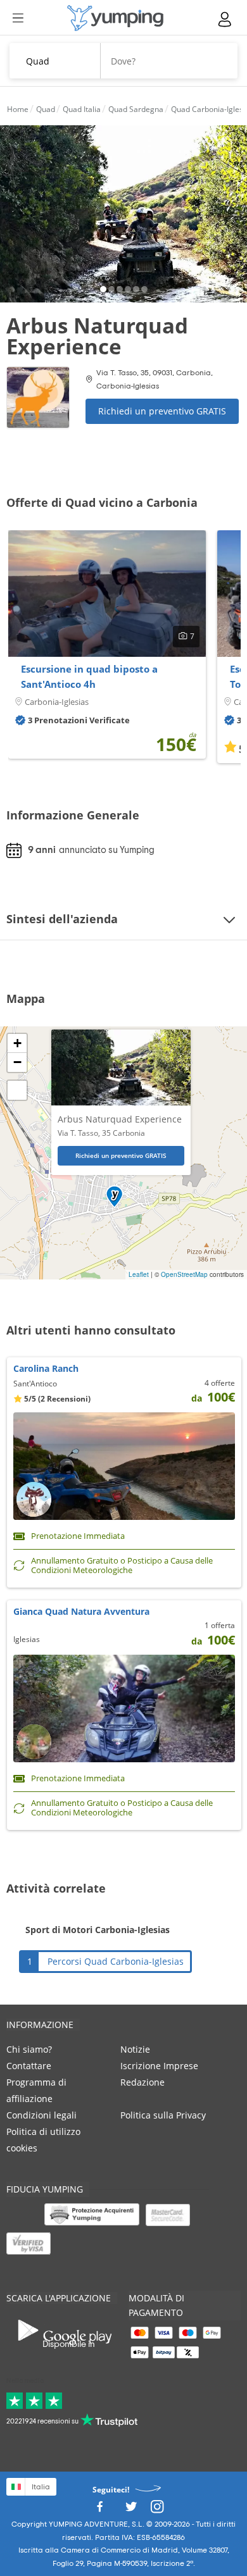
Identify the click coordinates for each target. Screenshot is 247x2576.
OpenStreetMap (184, 1274)
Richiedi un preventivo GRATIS (162, 411)
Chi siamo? (29, 2049)
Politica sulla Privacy (163, 2115)
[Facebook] (99, 2510)
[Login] (225, 19)
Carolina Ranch (46, 1368)
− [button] (17, 1062)
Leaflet (139, 1274)
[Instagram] (157, 2510)
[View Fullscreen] (17, 1090)
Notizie (135, 2049)
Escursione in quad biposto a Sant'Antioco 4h (89, 676)
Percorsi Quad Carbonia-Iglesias (116, 1961)
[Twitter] (131, 2510)
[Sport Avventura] (115, 18)
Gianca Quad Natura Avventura (81, 1611)
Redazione (142, 2082)
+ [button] (17, 1043)
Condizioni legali (41, 2115)
